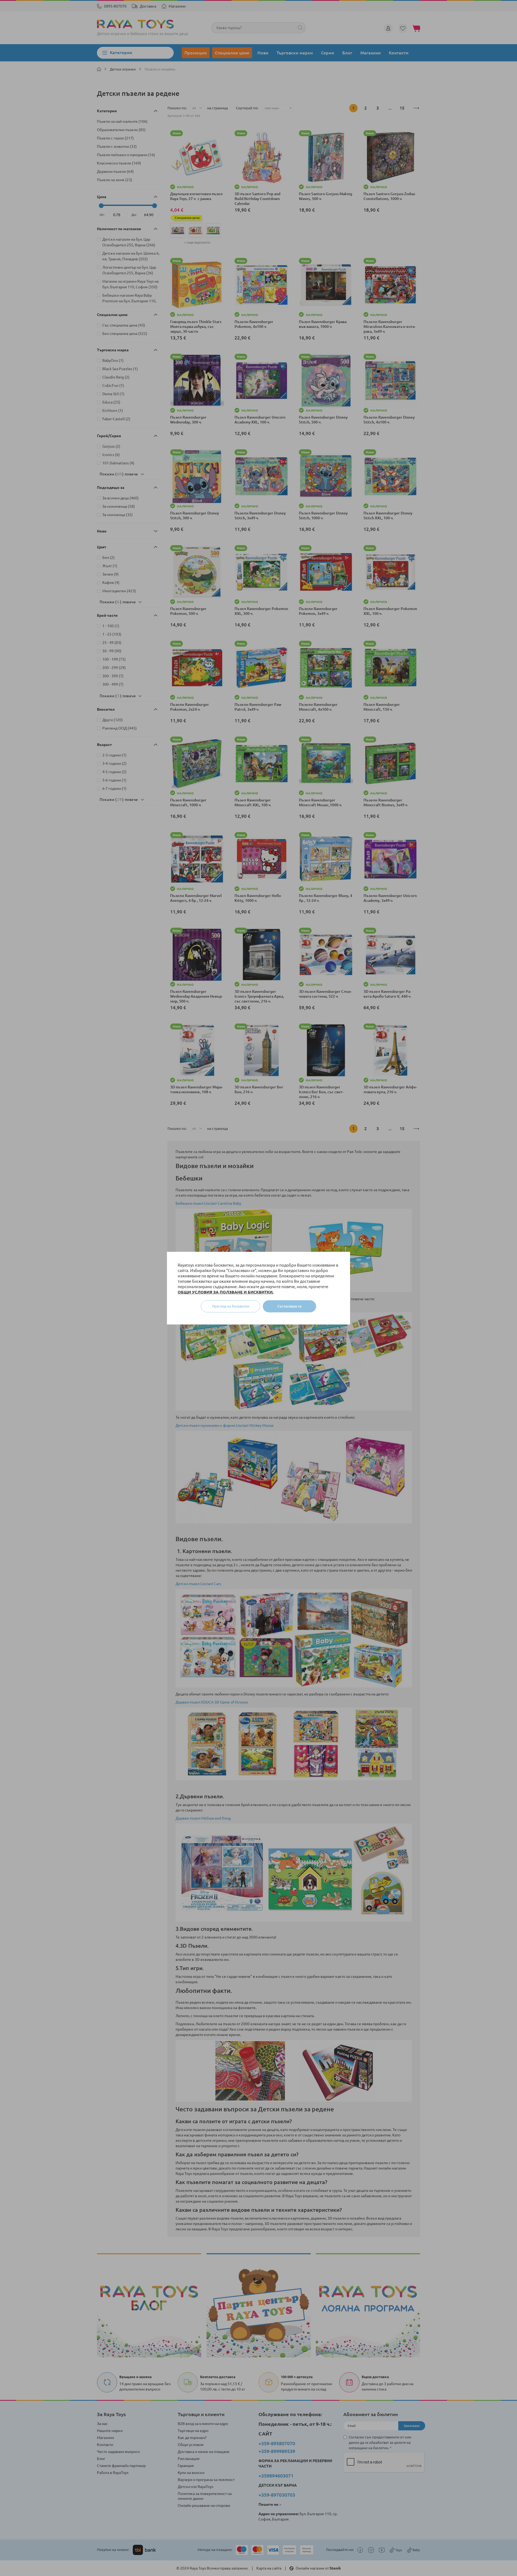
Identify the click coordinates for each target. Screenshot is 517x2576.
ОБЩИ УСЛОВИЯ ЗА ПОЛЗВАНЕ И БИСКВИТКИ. (226, 1292)
